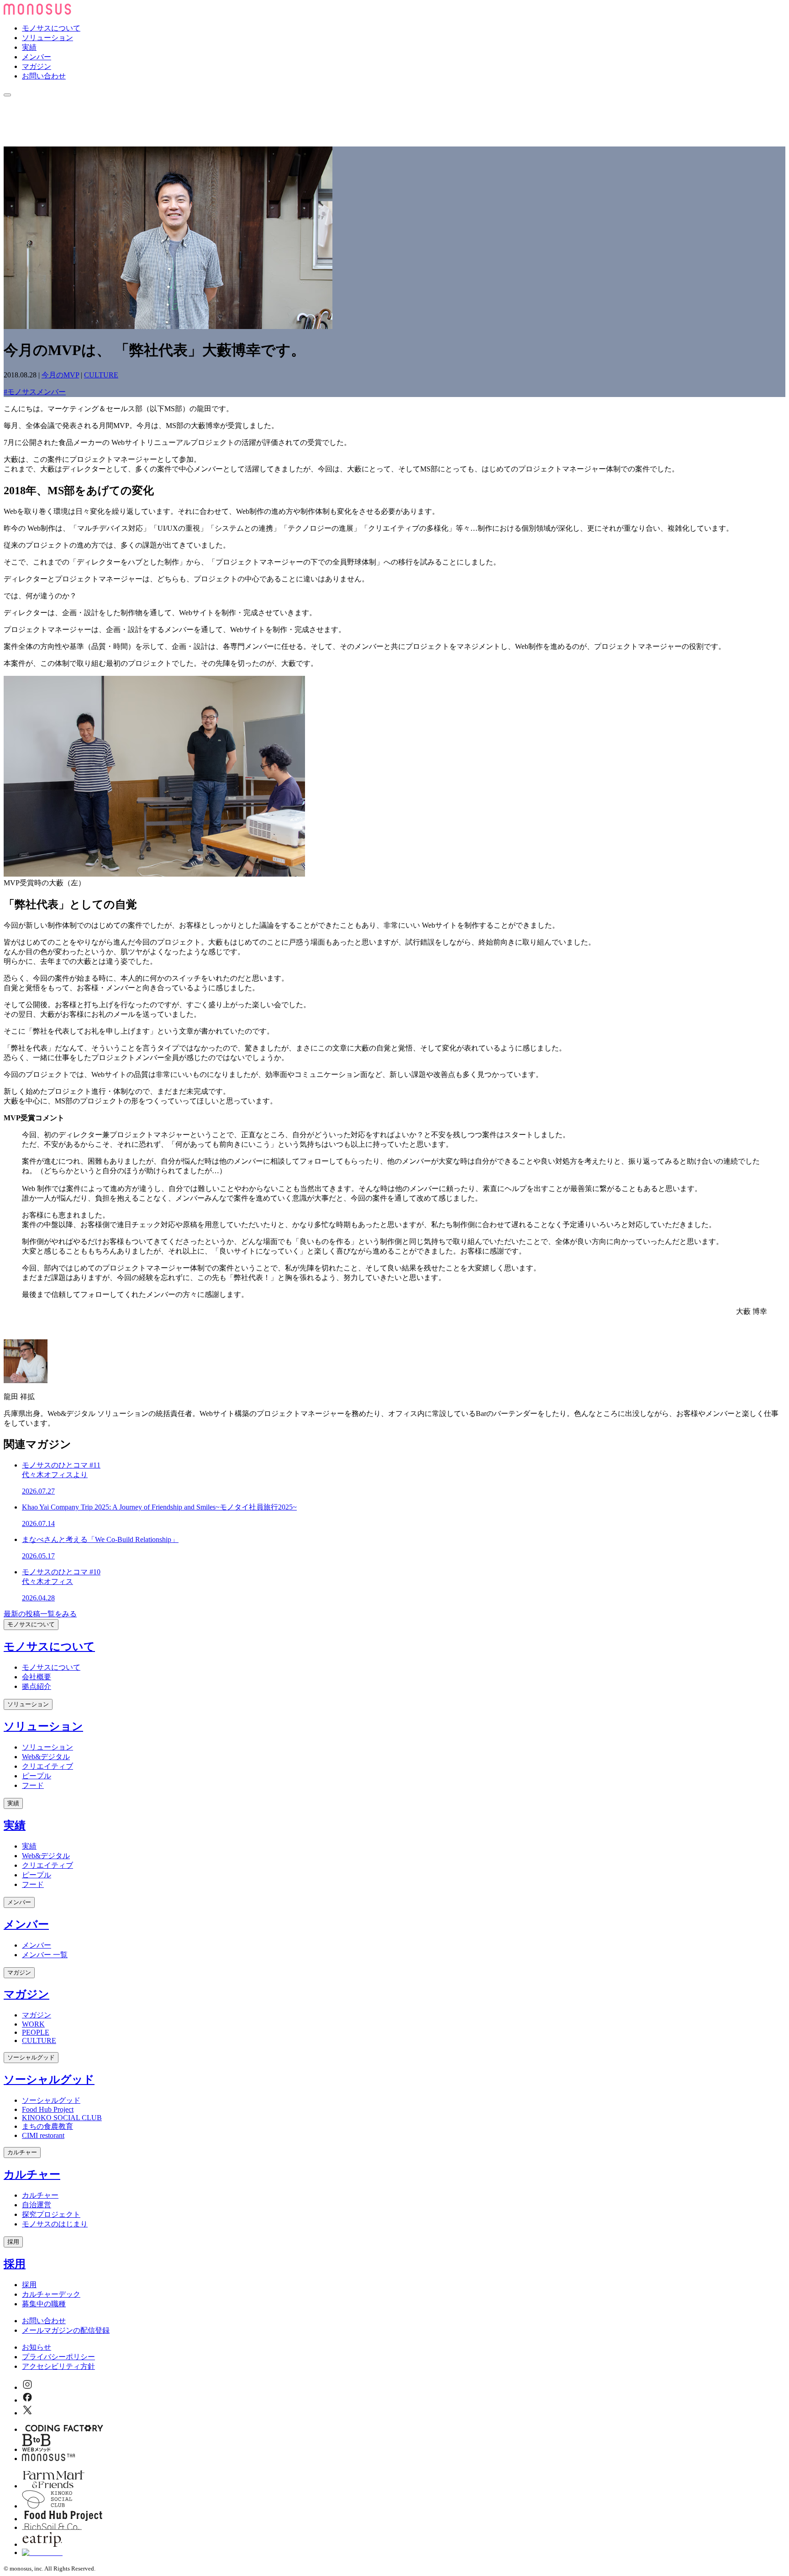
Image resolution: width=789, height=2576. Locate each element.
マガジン (37, 66)
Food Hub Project (48, 2109)
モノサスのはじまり (55, 2224)
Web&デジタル (46, 1757)
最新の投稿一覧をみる (40, 1614)
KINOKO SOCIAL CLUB (62, 2118)
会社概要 (37, 1677)
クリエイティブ (47, 1766)
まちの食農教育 (47, 2126)
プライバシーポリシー (58, 2357)
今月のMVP (60, 375)
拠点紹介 (37, 1686)
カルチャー (22, 2152)
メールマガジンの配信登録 (66, 2330)
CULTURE (101, 375)
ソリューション (47, 38)
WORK (33, 2024)
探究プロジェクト (51, 2214)
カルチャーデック (51, 2294)
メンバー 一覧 (45, 1955)
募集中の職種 (44, 2304)
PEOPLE (36, 2032)
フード (33, 1785)
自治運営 (37, 2205)
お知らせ (37, 2347)
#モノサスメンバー (35, 392)
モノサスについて (51, 28)
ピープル (37, 1776)
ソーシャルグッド (31, 2057)
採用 (13, 2242)
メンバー (37, 57)
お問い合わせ (44, 76)
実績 (29, 47)
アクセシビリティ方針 (58, 2366)
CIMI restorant (43, 2135)
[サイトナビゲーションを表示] (7, 95)
